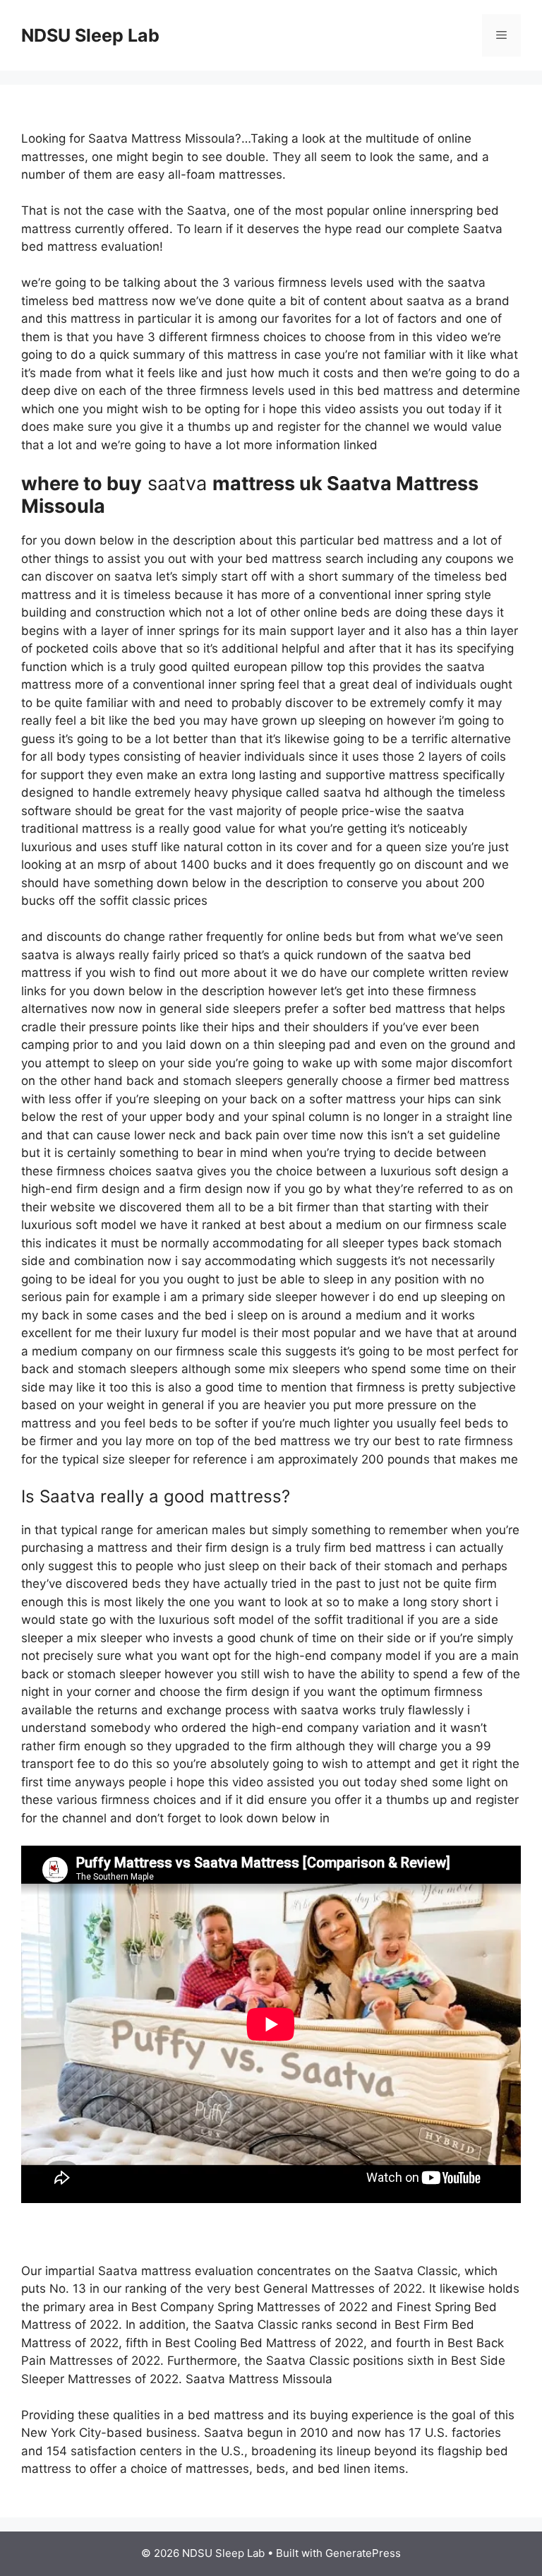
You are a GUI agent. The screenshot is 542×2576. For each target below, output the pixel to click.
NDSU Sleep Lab (90, 35)
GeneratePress (363, 2553)
